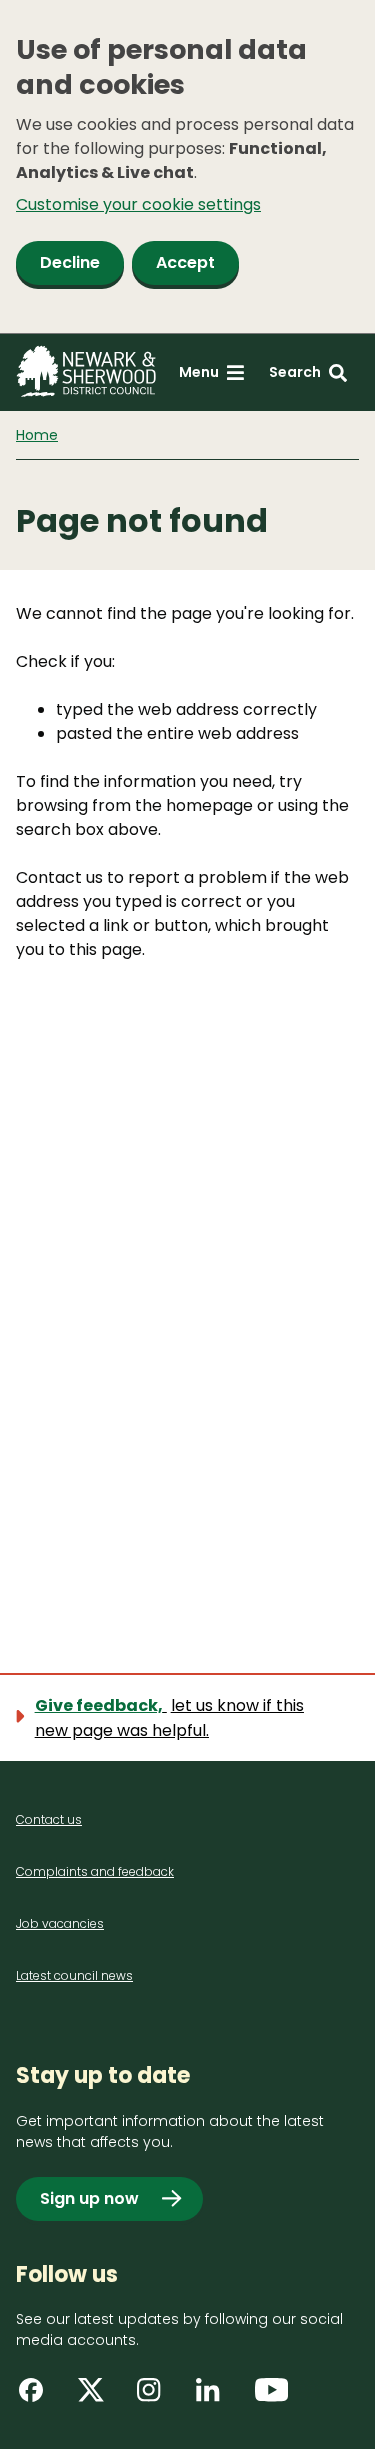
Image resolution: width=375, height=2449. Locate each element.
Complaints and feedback (95, 1871)
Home (37, 435)
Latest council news (74, 1975)
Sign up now (89, 2198)
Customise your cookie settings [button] (138, 204)
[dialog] (187, 167)
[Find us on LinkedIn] (215, 2397)
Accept (185, 262)
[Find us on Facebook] (38, 2397)
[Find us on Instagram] (156, 2397)
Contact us (49, 1819)
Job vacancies (60, 1923)
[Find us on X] (97, 2397)
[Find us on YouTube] (274, 2397)
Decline (70, 262)
